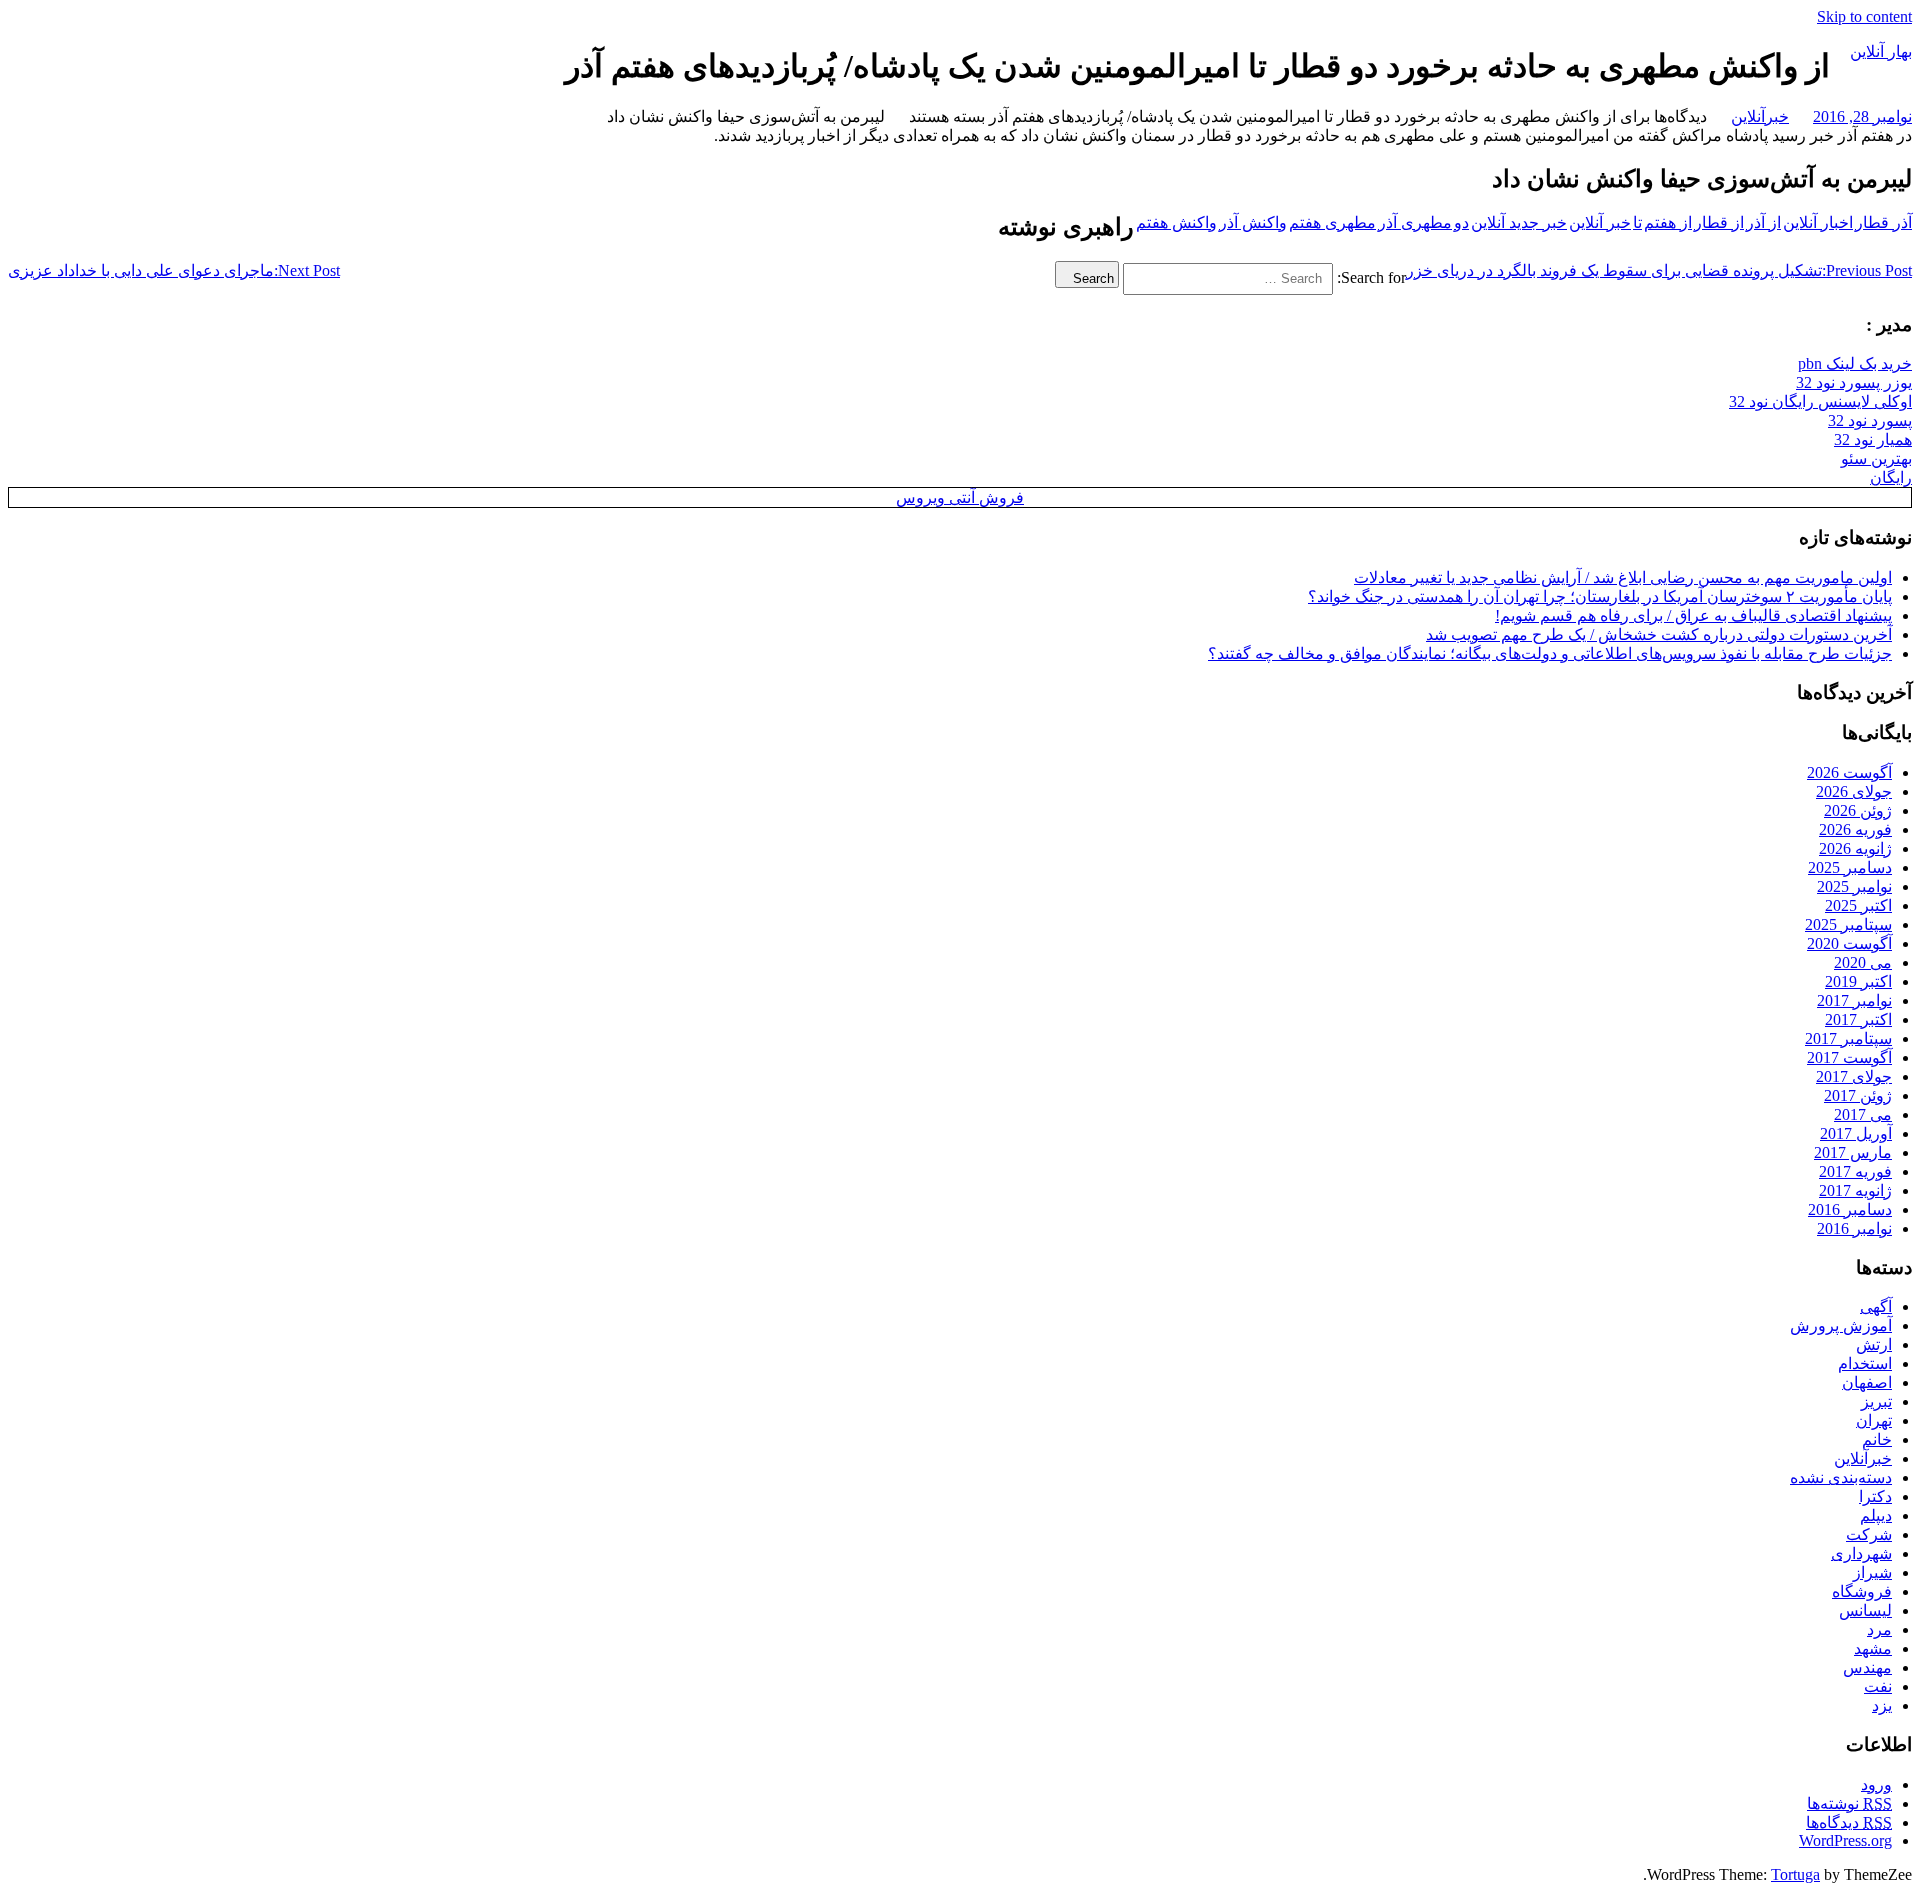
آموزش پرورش (1841, 1325)
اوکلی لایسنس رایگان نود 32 (1820, 401)
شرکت (1869, 1534)
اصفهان (1867, 1382)
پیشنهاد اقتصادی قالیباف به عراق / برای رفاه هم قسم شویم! (1693, 615)
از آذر (1763, 222)
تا (1637, 222)
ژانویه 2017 (1855, 1190)
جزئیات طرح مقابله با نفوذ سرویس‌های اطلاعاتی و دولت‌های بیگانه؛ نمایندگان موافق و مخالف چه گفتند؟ (1550, 653)
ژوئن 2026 (1858, 810)
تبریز (1876, 1401)
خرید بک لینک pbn (1855, 363)
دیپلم (1876, 1515)
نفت (1878, 1686)
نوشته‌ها (1849, 1803)
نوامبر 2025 (1854, 886)
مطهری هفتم (1332, 222)
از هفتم (1668, 222)
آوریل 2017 (1856, 1133)
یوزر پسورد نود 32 (1854, 382)
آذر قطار (1883, 222)
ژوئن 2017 (1858, 1095)
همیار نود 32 (1873, 439)
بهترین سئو (1876, 458)
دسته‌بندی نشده (1841, 1477)
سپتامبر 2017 (1848, 1038)
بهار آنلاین (1881, 51)
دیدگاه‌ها (1849, 1822)
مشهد (1873, 1648)
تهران (1874, 1420)
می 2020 (1863, 962)
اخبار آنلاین (1818, 222)
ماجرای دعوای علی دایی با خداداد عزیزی (174, 270)
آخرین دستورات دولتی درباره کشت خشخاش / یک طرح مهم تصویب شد (1659, 634)
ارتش (1874, 1344)
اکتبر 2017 (1858, 1019)
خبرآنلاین (1760, 116)
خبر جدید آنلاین (1519, 222)
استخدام (1865, 1363)
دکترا (1875, 1496)
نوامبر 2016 (1854, 1228)
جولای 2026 (1854, 791)
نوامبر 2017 (1854, 1000)
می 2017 (1863, 1114)
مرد (1879, 1629)
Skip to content (1864, 16)
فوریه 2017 (1855, 1171)
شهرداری (1861, 1553)
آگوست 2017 (1849, 1057)
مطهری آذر (1415, 222)
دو (1461, 222)
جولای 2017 (1854, 1076)
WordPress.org (1845, 1840)
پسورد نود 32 (1870, 420)
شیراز (1872, 1572)
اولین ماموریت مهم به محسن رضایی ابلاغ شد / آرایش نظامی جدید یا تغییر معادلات (1623, 577)
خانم (1877, 1439)
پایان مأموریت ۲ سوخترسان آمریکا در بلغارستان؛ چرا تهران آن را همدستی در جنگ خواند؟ (1600, 596)
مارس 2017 (1853, 1152)
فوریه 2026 (1855, 829)
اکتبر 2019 (1858, 981)
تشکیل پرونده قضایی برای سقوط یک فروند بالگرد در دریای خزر (1659, 270)
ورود (1876, 1784)
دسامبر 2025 (1850, 867)
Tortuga (1795, 1874)
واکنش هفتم (1176, 222)
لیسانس (1865, 1610)
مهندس (1867, 1667)
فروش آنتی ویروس (960, 497)
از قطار (1719, 222)
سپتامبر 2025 (1848, 924)
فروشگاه (1862, 1591)
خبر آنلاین (1600, 222)
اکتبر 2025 (1858, 905)
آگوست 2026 (1849, 772)
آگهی (1876, 1306)
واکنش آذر (1253, 222)
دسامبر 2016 (1850, 1209)
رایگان (1891, 477)
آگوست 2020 (1849, 943)
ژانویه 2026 (1855, 848)
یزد (1882, 1705)
